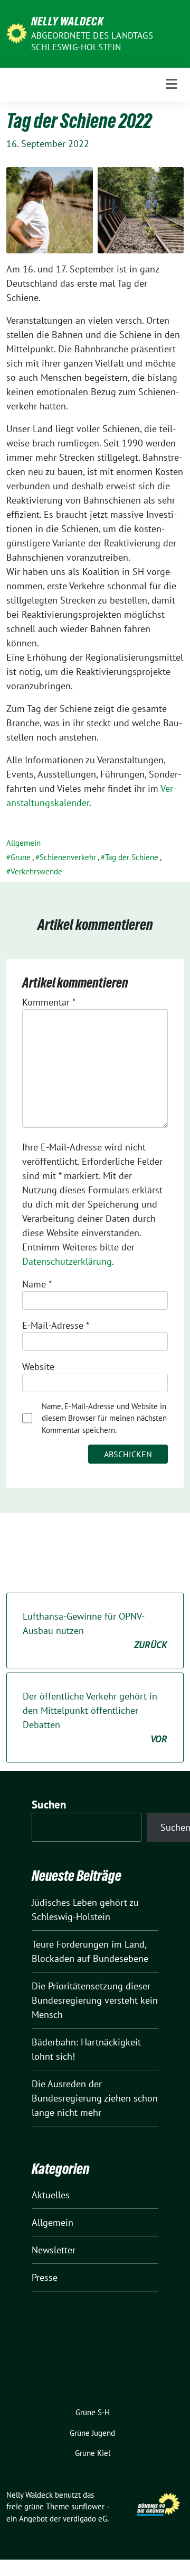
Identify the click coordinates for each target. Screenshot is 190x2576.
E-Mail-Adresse (56, 1325)
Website (38, 1367)
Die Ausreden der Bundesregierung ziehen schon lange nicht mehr (95, 2098)
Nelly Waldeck (68, 21)
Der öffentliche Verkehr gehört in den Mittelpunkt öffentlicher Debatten (95, 1718)
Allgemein (23, 843)
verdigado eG (85, 2519)
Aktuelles (51, 2195)
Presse (45, 2277)
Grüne (21, 857)
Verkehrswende (36, 871)
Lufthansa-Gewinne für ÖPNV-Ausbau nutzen (95, 1630)
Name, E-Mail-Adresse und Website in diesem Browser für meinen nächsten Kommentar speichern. (104, 1418)
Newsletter (54, 2250)
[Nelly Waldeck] (17, 33)
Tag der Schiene (132, 857)
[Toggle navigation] (172, 84)
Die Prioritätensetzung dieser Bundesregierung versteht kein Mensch (95, 2000)
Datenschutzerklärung (67, 1261)
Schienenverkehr (68, 857)
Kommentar (49, 1002)
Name (37, 1284)
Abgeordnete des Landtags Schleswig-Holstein (92, 41)
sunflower (88, 2506)
